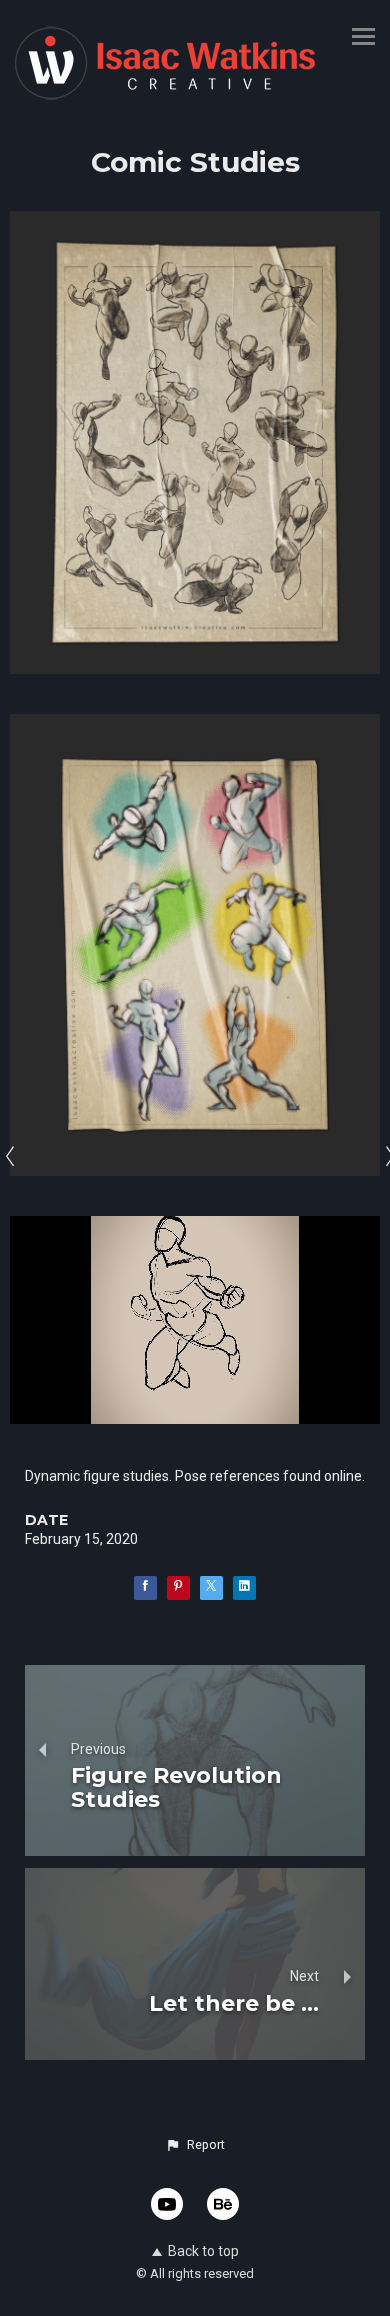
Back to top (203, 2251)
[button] (195, 2145)
